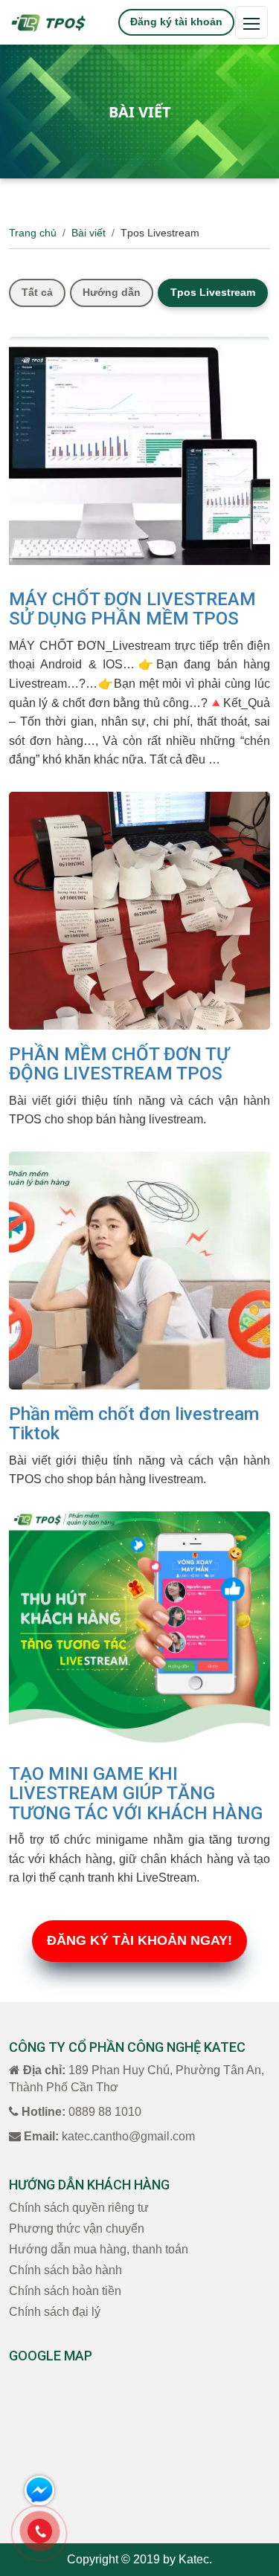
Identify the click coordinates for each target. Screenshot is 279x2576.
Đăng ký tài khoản (176, 22)
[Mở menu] (251, 22)
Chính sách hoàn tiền (65, 2291)
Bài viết (89, 233)
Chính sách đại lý (55, 2312)
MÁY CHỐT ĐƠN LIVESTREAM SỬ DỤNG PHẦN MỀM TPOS (132, 609)
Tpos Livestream (213, 292)
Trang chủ (33, 233)
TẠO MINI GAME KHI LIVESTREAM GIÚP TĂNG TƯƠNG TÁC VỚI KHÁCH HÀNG (136, 1794)
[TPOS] (48, 22)
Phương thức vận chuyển (77, 2228)
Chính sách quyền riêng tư (79, 2208)
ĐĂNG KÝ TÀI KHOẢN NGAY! (139, 1940)
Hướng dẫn (112, 292)
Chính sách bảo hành (65, 2270)
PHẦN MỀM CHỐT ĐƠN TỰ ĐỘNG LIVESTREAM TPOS (119, 1064)
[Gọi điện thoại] (40, 2531)
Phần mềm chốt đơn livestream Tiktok (134, 1424)
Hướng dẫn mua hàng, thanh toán (99, 2249)
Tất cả (37, 292)
